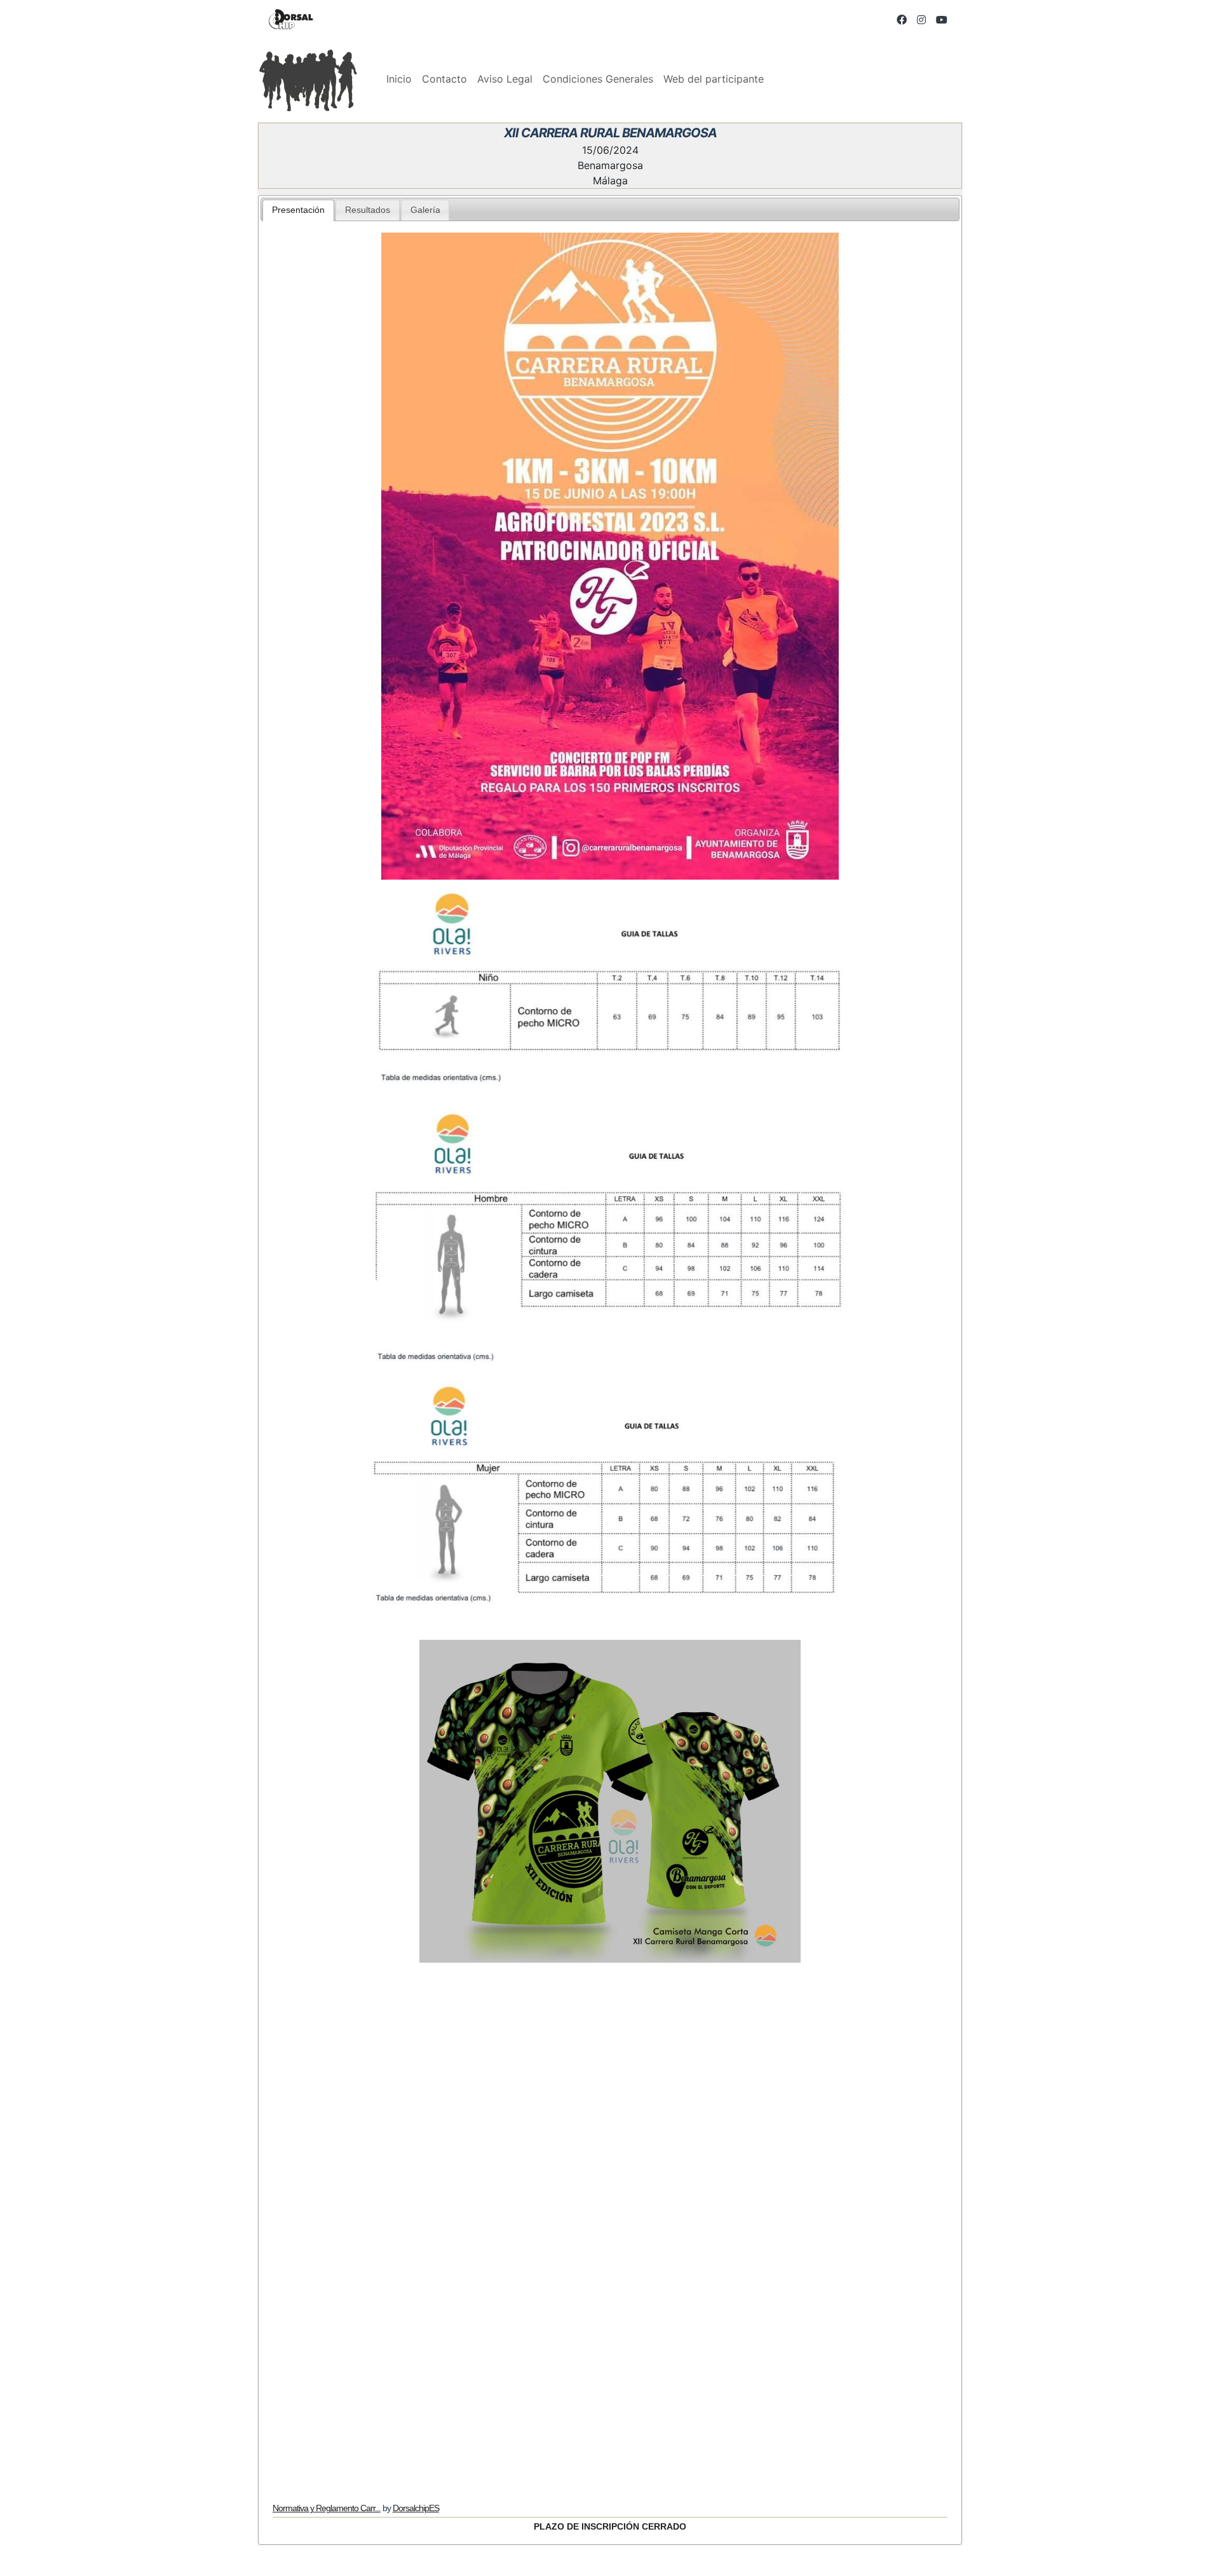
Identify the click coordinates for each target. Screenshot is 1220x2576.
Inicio (399, 79)
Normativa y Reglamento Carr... (327, 2508)
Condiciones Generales (598, 79)
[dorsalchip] (291, 19)
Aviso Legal (505, 79)
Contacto (444, 79)
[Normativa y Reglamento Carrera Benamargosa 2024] (610, 2217)
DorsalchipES (416, 2508)
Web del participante (714, 79)
